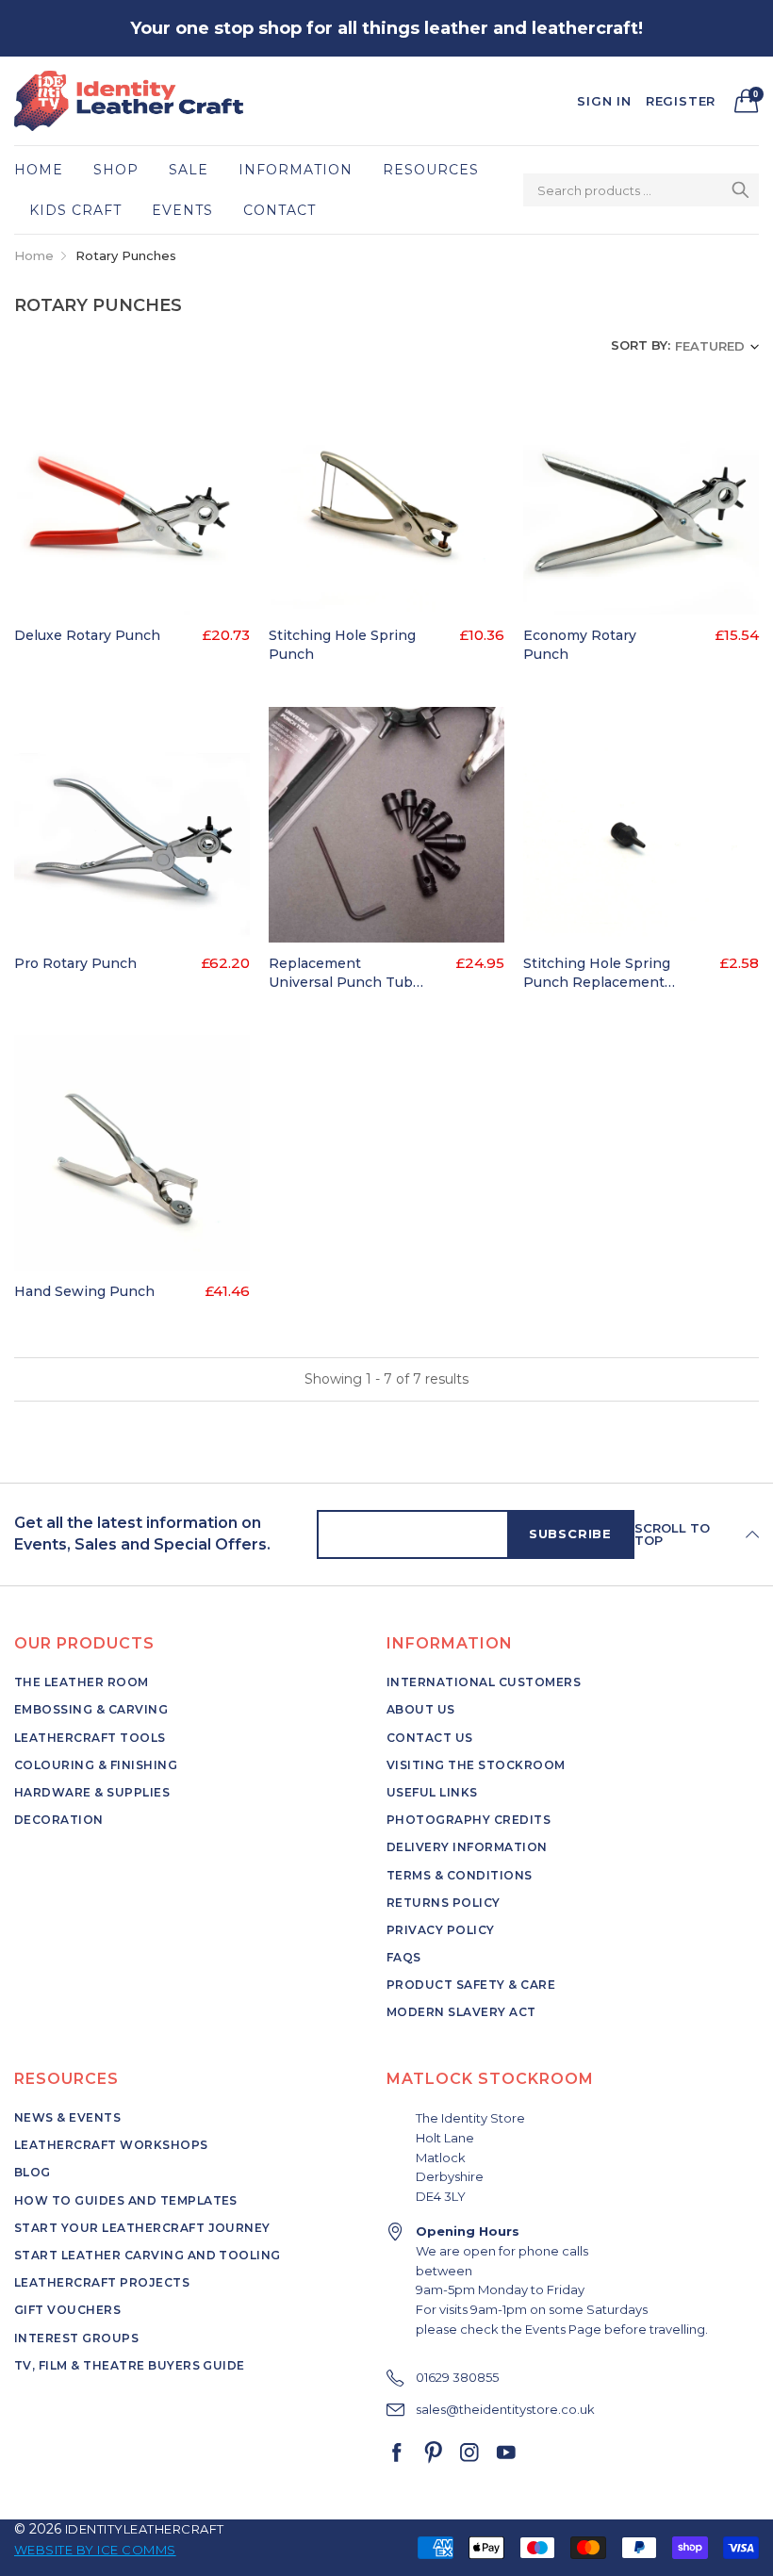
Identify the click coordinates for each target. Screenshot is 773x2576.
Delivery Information (467, 1847)
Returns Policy (444, 1903)
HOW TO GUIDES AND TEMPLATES (126, 2200)
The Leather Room (82, 1682)
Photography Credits (469, 1820)
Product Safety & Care (471, 1985)
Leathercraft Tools (90, 1738)
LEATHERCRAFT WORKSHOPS (111, 2145)
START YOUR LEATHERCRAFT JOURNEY (142, 2228)
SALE (189, 170)
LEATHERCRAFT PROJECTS (102, 2282)
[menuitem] (46, 170)
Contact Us (430, 1738)
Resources (431, 170)
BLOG (33, 2172)
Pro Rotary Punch (75, 963)
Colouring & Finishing (96, 1765)
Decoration (59, 1820)
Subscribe (570, 1534)
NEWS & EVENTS (67, 2117)
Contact (280, 210)
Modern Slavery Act (461, 2012)
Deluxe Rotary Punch (87, 635)
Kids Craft (75, 210)
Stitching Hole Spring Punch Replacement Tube (597, 973)
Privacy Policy (441, 1930)
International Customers (484, 1682)
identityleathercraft (145, 2529)
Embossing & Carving (91, 1709)
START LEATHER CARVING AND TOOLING (148, 2255)
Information (296, 170)
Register (681, 101)
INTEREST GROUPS (76, 2338)
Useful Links (432, 1792)
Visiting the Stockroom (476, 1765)
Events (182, 210)
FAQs (404, 1957)
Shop (116, 170)
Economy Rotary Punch (580, 645)
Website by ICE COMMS (95, 2550)
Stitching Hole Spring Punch (342, 645)
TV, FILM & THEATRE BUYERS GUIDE (130, 2365)
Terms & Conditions (460, 1875)
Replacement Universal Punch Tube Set (345, 973)
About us (421, 1709)
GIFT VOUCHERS (67, 2310)
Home (39, 170)
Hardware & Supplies (92, 1792)
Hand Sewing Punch (84, 1291)
